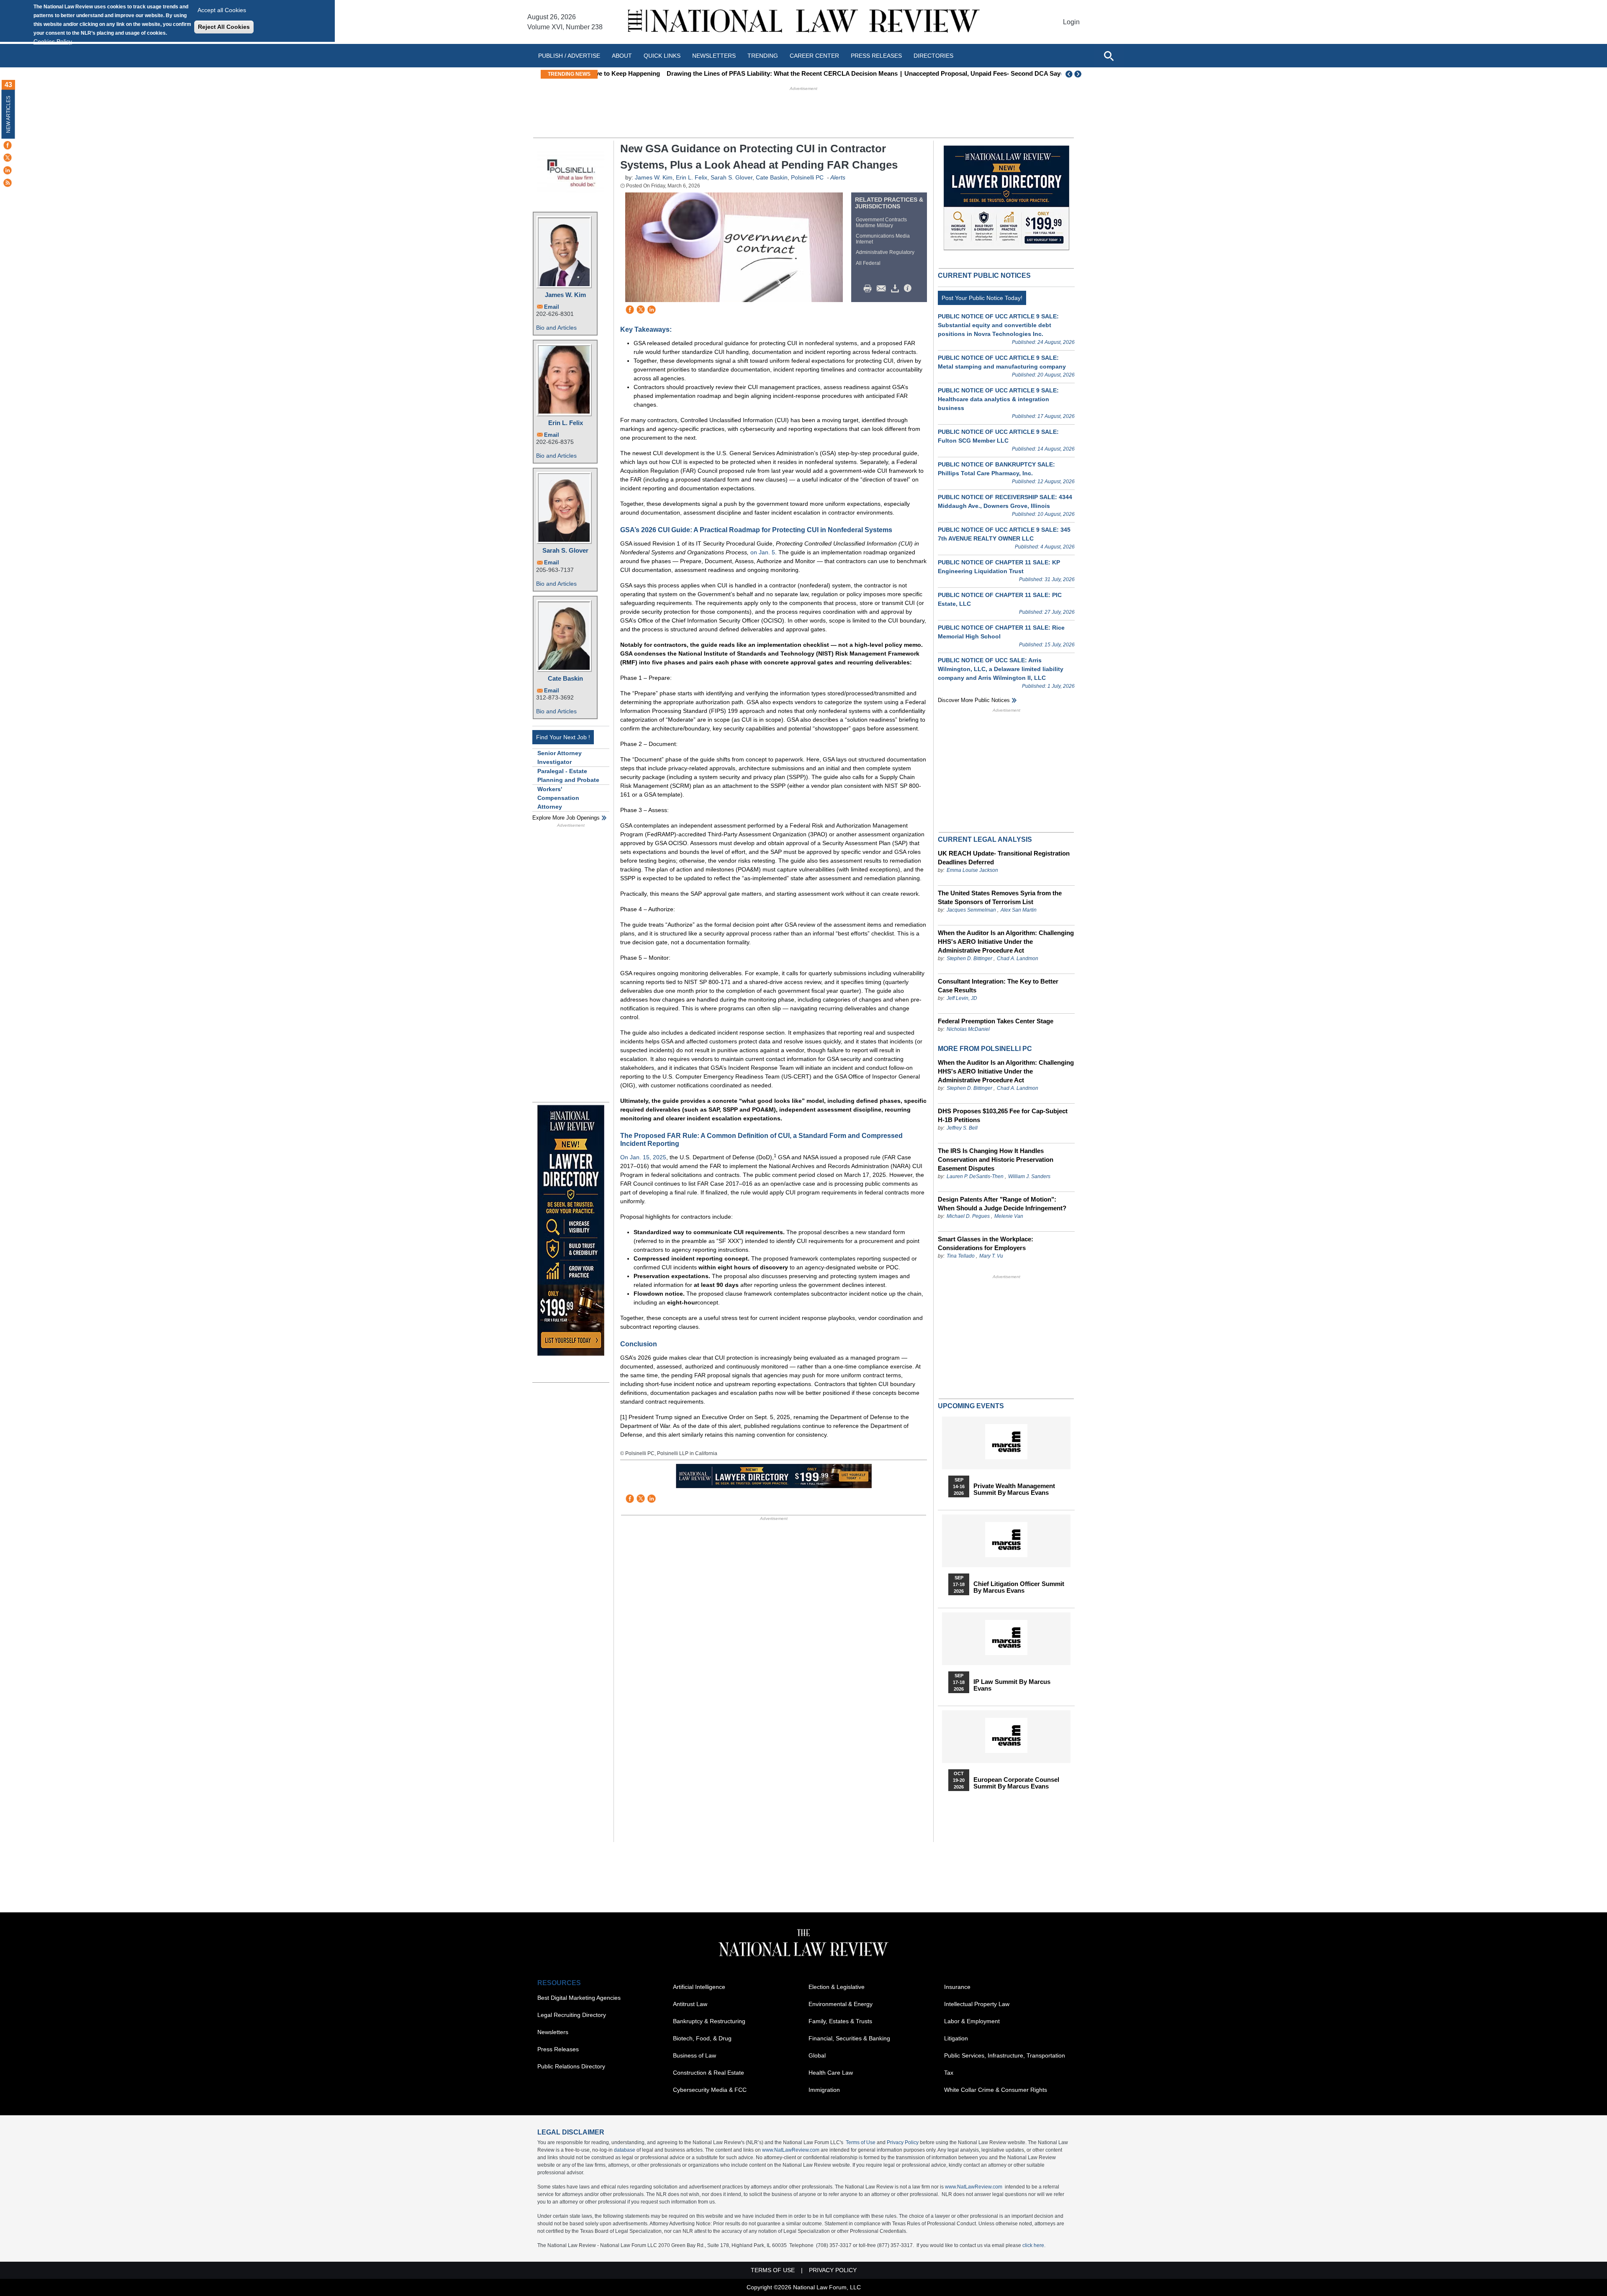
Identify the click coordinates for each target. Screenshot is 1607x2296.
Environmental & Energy (841, 2004)
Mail (883, 289)
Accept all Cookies (222, 10)
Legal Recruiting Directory (572, 2015)
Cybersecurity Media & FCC (710, 2090)
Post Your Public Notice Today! (982, 298)
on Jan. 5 (763, 552)
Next (1079, 74)
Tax (949, 2073)
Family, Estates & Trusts (840, 2021)
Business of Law (694, 2055)
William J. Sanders (1029, 1176)
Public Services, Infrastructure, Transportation (1005, 2055)
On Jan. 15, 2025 (643, 1157)
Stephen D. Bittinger (969, 958)
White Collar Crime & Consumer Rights (996, 2090)
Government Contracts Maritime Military (881, 223)
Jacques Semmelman (971, 910)
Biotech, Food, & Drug (702, 2038)
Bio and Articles (556, 328)
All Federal (868, 263)
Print (870, 289)
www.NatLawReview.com (791, 2150)
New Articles (8, 114)
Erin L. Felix (566, 423)
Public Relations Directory (571, 2066)
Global (817, 2055)
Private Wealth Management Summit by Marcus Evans (1014, 1489)
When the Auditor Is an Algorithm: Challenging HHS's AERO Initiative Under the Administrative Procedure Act (1006, 942)
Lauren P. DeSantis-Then (975, 1176)
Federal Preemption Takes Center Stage (996, 1021)
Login (1071, 22)
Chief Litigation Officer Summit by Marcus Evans (1019, 1587)
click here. (1034, 2245)
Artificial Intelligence (699, 1987)
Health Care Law (831, 2073)
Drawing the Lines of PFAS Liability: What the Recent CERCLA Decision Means (718, 73)
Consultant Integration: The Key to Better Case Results (998, 986)
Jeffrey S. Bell (962, 1128)
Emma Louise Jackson (972, 870)
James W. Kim (565, 295)
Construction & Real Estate (709, 2073)
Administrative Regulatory (885, 252)
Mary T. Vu (991, 1256)
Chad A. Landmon (1018, 958)
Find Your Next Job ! (563, 737)
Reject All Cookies (224, 27)
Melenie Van (1009, 1216)
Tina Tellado (961, 1256)
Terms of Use (861, 2142)
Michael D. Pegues (968, 1216)
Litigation (956, 2038)
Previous (1069, 74)
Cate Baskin (565, 678)
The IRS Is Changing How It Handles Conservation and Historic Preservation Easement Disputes (996, 1160)
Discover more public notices (974, 700)
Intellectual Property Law (977, 2004)
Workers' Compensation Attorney (558, 798)
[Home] (803, 22)
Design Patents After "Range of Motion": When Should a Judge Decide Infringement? (1002, 1204)
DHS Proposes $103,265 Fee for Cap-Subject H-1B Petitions (1003, 1115)
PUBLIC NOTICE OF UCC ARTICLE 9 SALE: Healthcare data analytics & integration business (998, 399)
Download (896, 289)
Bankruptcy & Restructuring (709, 2021)
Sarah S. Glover (565, 550)
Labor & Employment (972, 2021)
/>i (909, 289)
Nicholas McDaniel (968, 1029)
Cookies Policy (53, 41)
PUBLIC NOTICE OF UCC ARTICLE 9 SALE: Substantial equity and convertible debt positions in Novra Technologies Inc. (998, 325)
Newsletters (714, 56)
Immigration (824, 2090)
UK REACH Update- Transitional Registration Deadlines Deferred (1004, 858)
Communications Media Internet (883, 239)
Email (552, 307)
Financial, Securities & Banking (849, 2038)
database (625, 2150)
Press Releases (558, 2049)
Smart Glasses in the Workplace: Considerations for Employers (986, 1243)
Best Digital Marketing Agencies (579, 1998)
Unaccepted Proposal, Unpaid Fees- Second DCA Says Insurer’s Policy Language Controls (973, 73)
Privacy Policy (903, 2142)
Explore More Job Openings (566, 818)
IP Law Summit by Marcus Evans (1012, 1685)
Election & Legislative (837, 1987)
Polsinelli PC (807, 177)
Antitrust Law (690, 2004)
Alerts (838, 177)
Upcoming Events (971, 1406)
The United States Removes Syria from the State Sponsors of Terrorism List (1000, 897)
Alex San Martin (1019, 910)
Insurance (957, 1987)
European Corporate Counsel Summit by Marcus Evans (1016, 1783)
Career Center (814, 56)
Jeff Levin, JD (962, 998)
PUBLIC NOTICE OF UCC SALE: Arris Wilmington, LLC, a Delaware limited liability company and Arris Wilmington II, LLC (1001, 669)
